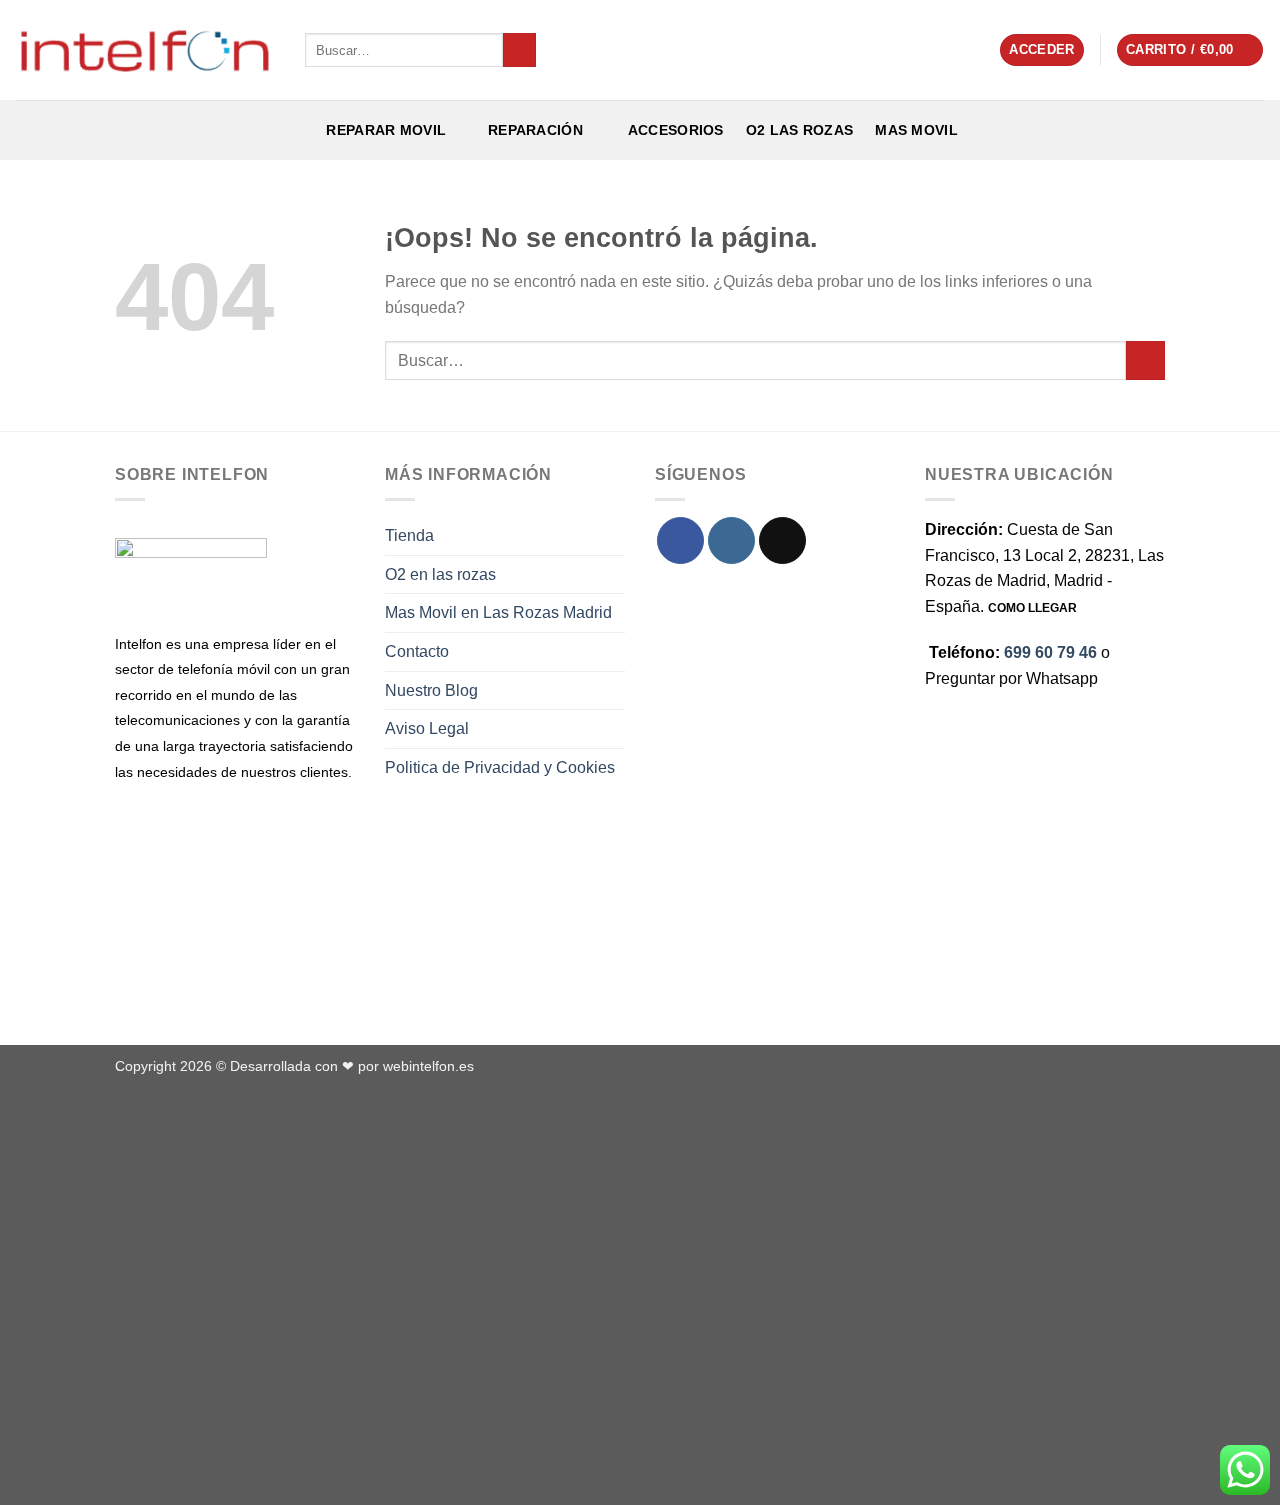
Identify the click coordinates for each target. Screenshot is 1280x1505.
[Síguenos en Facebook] (680, 540)
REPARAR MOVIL (384, 130)
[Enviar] (519, 50)
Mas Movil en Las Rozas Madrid (498, 612)
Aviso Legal (427, 728)
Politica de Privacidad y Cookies (500, 767)
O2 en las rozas (440, 574)
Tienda (409, 535)
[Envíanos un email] (782, 540)
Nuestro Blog (431, 690)
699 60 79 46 (1050, 652)
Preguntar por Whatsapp (1011, 678)
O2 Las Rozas (799, 130)
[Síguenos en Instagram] (731, 540)
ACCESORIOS (671, 130)
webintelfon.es (428, 1066)
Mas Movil (916, 130)
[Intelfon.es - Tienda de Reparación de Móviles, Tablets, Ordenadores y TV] (145, 50)
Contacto (417, 651)
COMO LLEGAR (1032, 608)
